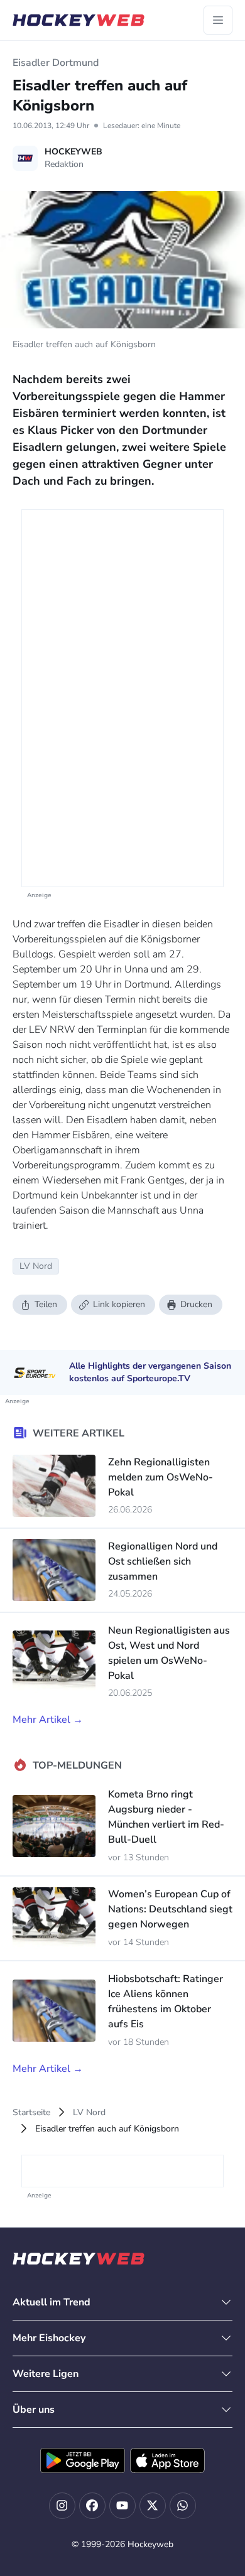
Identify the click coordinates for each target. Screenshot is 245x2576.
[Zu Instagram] (62, 2506)
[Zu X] (153, 2506)
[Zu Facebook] (92, 2506)
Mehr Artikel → (48, 1720)
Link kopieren (119, 1304)
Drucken (196, 1304)
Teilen (46, 1304)
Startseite (31, 2112)
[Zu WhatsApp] (183, 2506)
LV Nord (89, 2112)
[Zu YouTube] (122, 2506)
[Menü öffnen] (218, 20)
